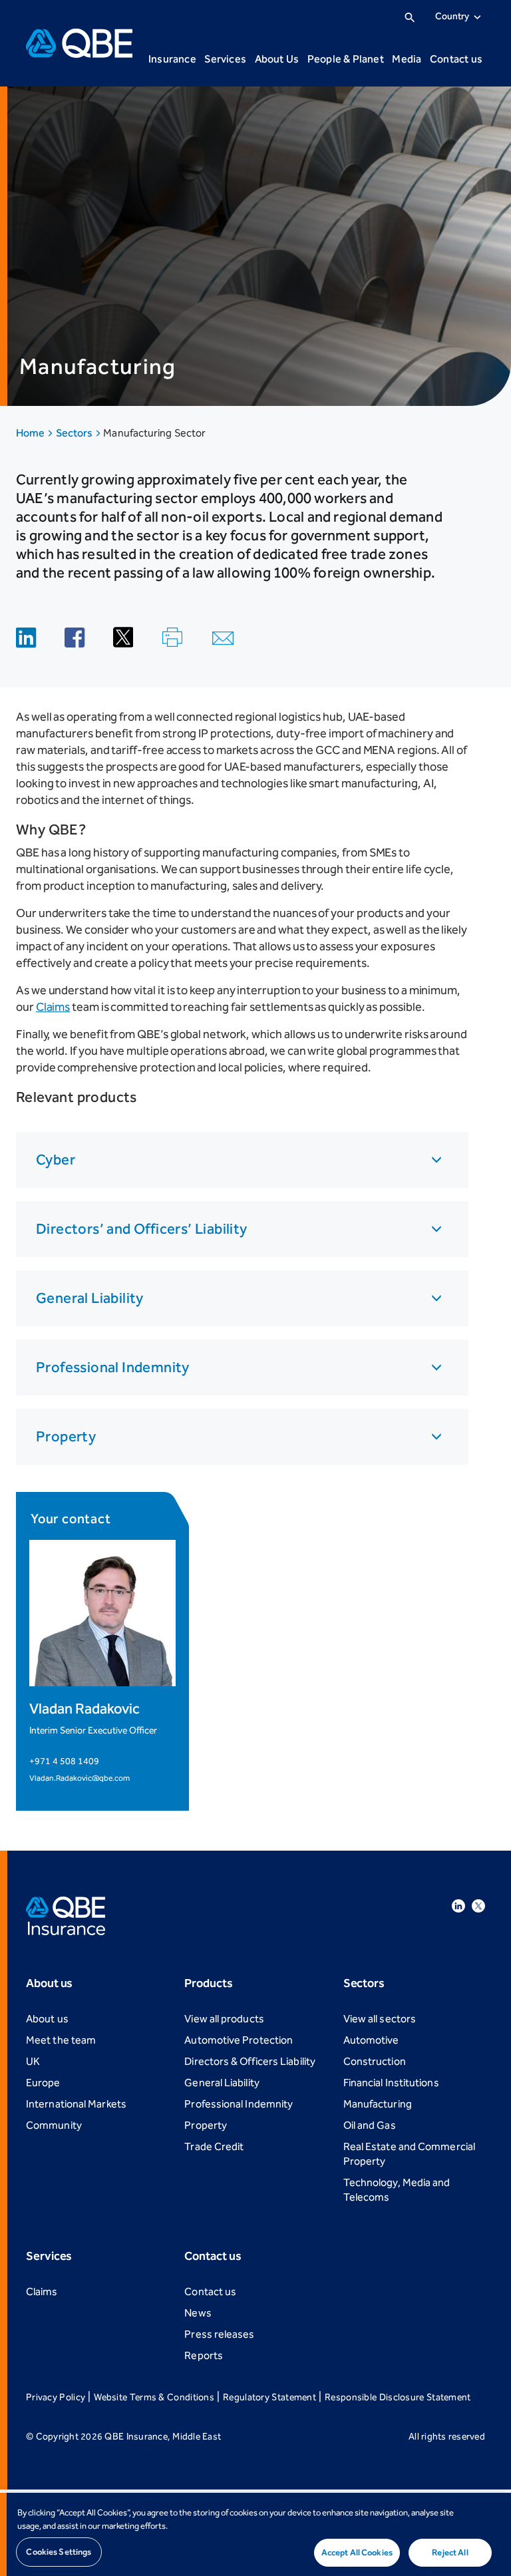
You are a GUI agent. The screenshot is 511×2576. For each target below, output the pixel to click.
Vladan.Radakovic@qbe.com (80, 1778)
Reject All (450, 2552)
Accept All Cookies (357, 2552)
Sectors (76, 433)
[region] (255, 2534)
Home (31, 433)
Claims (53, 1007)
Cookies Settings (59, 2552)
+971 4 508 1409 (64, 1761)
